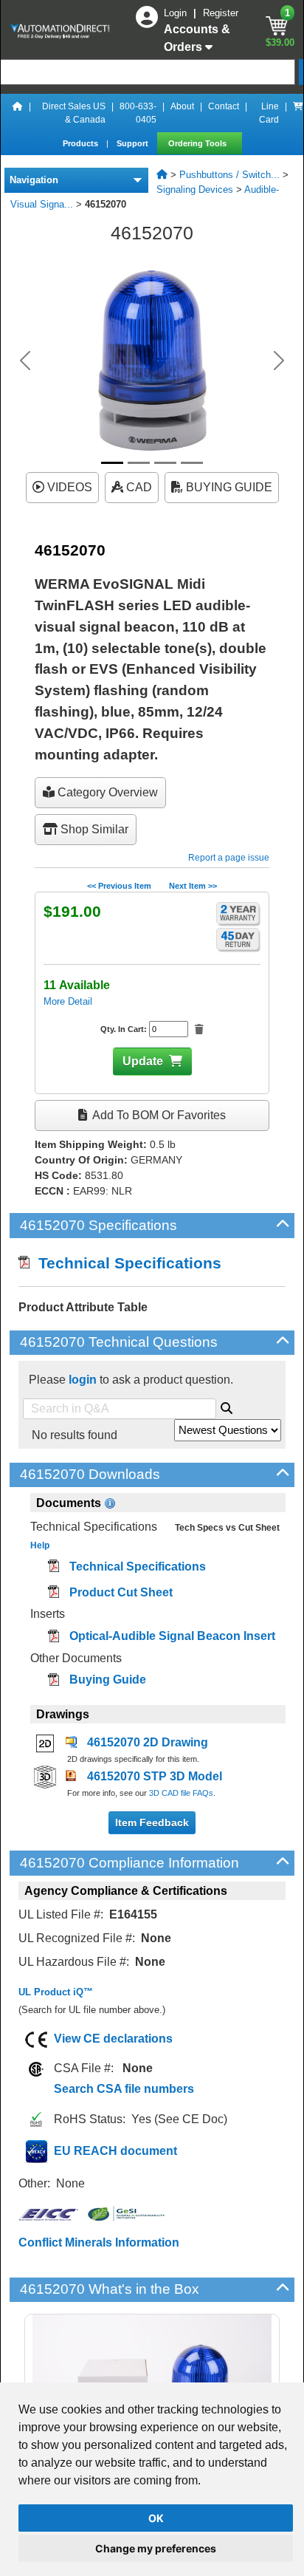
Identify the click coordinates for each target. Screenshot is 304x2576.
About (182, 106)
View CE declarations (113, 2039)
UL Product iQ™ (56, 1992)
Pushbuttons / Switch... (229, 175)
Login (177, 13)
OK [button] (156, 2518)
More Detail (68, 1001)
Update (143, 1061)
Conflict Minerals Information (99, 2242)
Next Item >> (193, 886)
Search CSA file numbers (124, 2089)
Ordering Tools (198, 143)
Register (221, 13)
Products (82, 143)
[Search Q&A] (227, 1406)
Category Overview (106, 792)
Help (40, 1545)
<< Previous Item (119, 886)
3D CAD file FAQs (181, 1793)
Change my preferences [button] (156, 2548)
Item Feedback (152, 1822)
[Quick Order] (298, 113)
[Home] (18, 113)
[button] (25, 361)
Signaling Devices (195, 189)
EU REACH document (115, 2151)
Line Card (269, 113)
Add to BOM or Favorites (158, 1115)
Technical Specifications (125, 1263)
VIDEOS (68, 487)
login (83, 1380)
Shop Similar (93, 829)
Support (134, 143)
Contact (224, 106)
